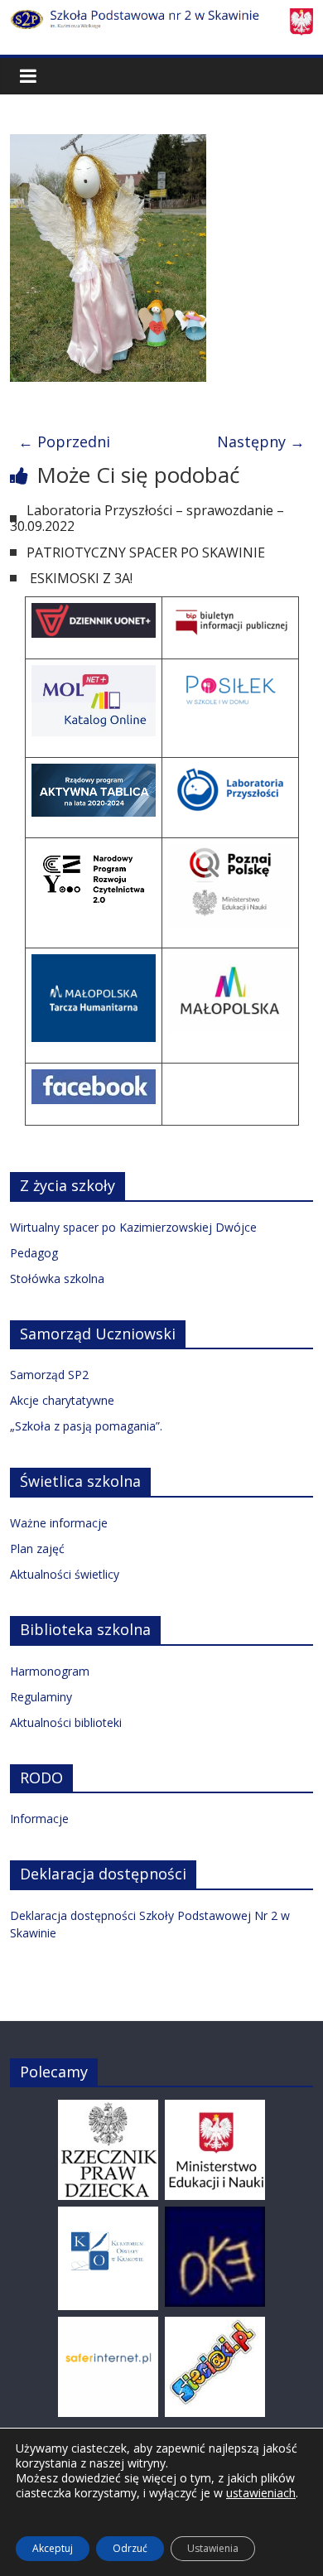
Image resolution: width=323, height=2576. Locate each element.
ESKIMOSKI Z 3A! (80, 578)
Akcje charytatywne (62, 1400)
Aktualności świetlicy (65, 1574)
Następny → (261, 441)
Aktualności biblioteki (66, 1722)
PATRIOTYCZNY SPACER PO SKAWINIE (146, 552)
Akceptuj (53, 2548)
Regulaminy (41, 1697)
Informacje (39, 1819)
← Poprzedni (64, 441)
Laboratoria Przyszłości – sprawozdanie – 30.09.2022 (147, 518)
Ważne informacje (59, 1523)
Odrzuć (130, 2548)
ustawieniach (261, 2493)
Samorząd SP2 (49, 1375)
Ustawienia (213, 2548)
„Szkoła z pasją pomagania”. (86, 1426)
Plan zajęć (37, 1548)
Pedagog (34, 1253)
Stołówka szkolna (57, 1278)
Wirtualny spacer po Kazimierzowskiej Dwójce (133, 1227)
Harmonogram (50, 1671)
